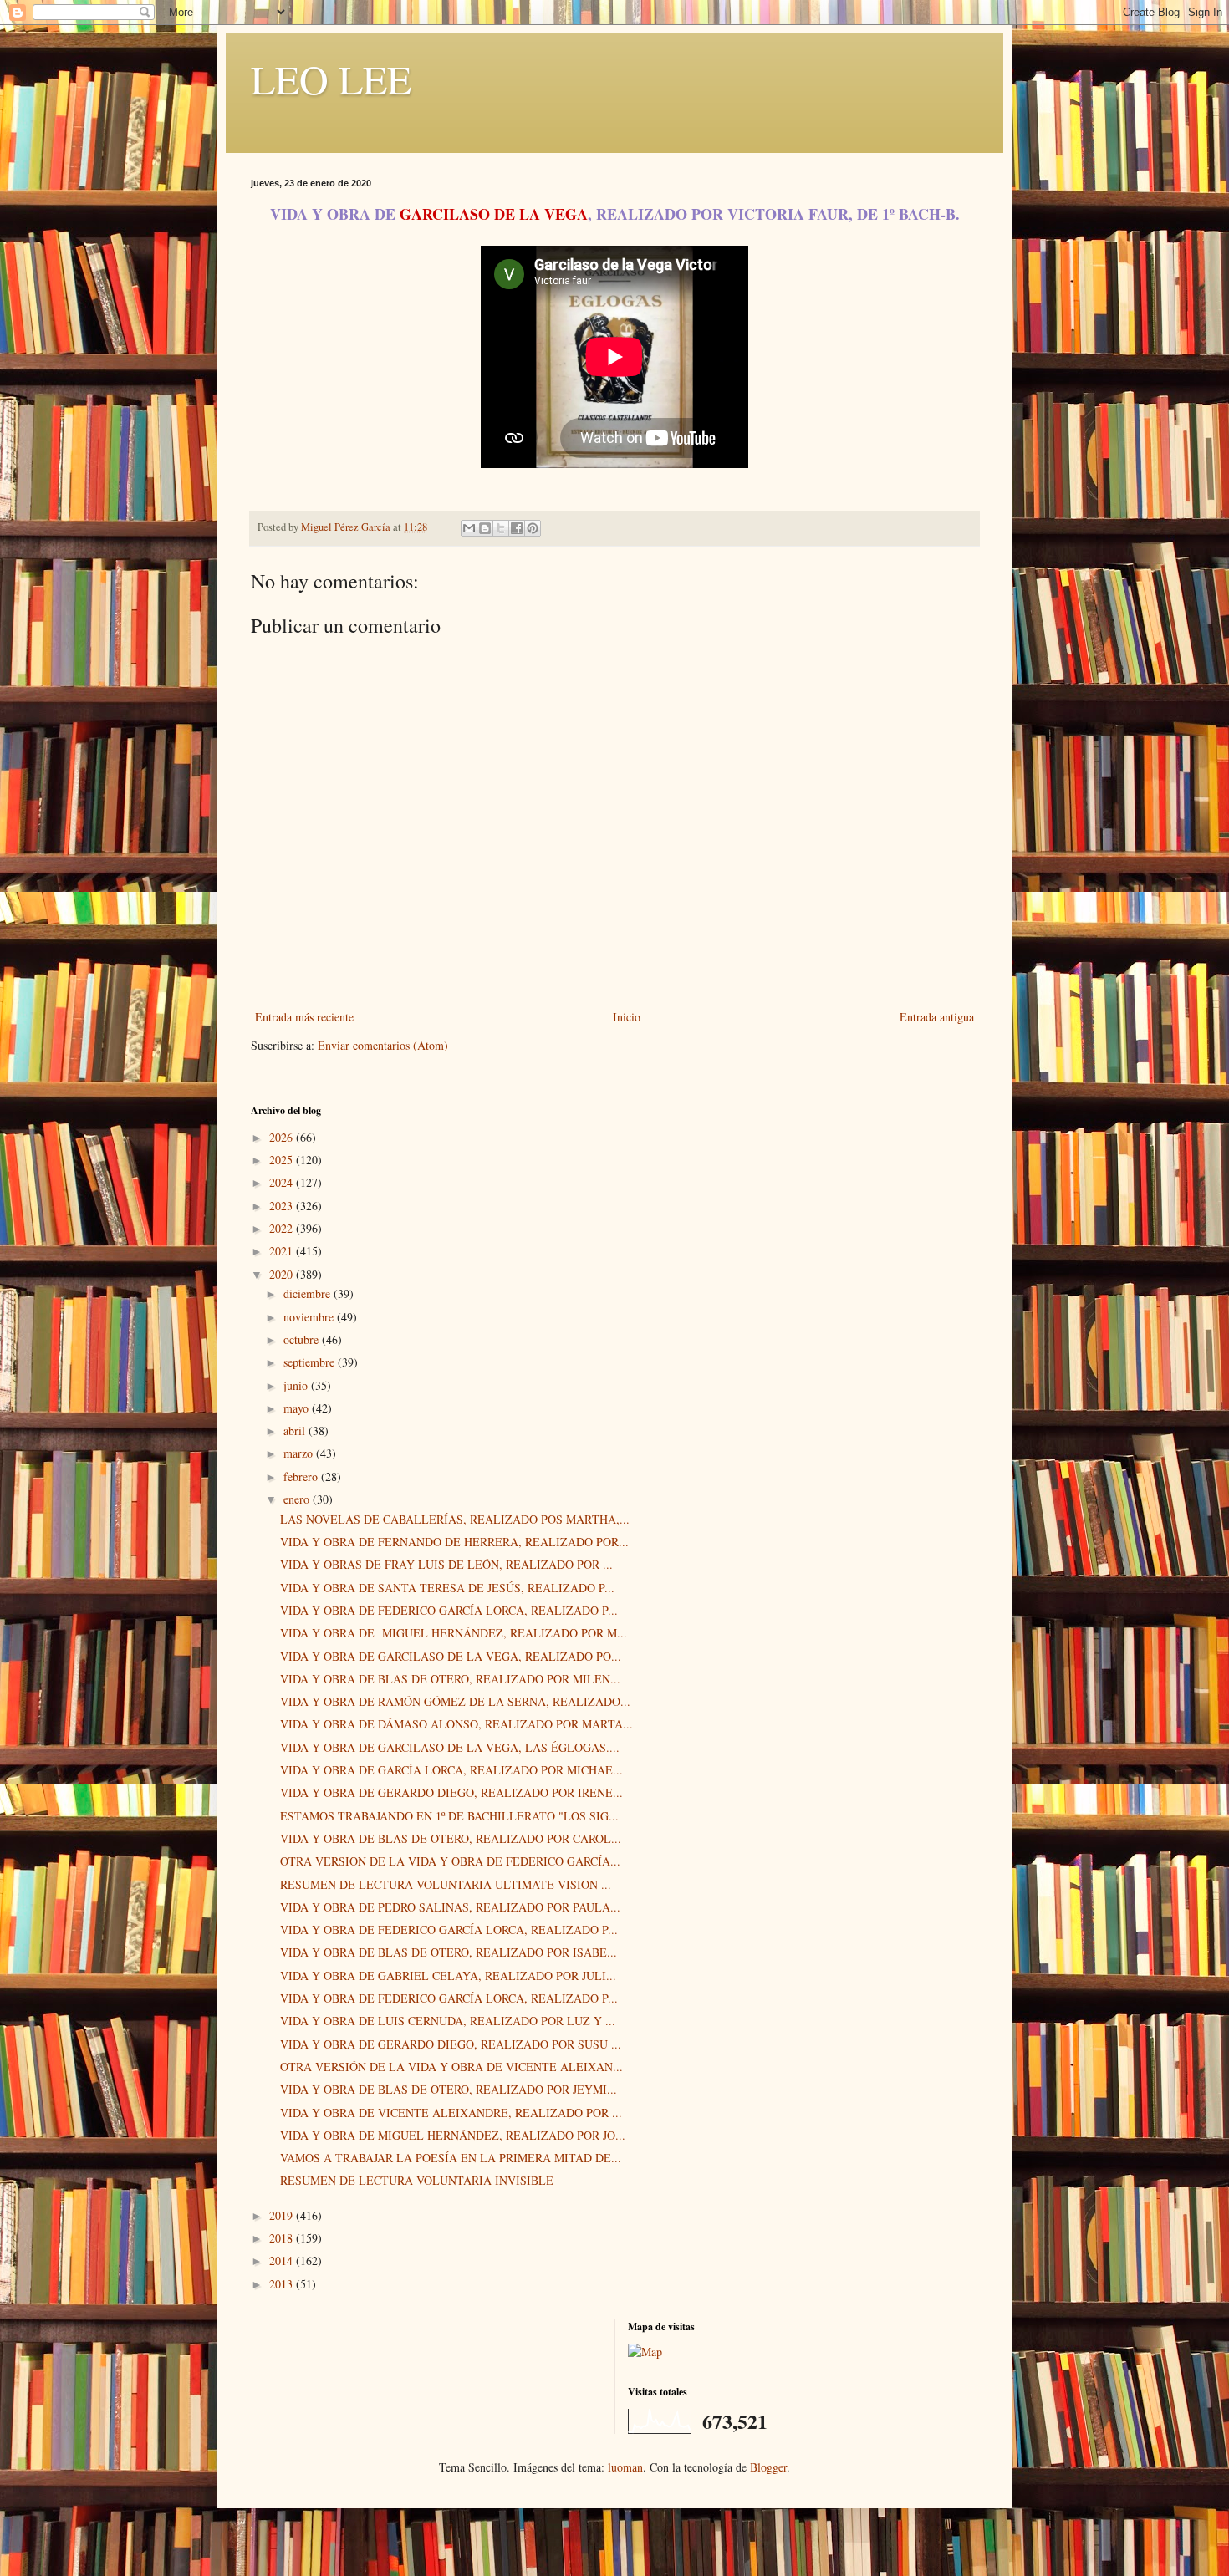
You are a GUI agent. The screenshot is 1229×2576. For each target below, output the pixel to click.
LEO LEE (331, 79)
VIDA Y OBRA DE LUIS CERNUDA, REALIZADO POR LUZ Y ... (448, 2021)
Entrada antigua (937, 1017)
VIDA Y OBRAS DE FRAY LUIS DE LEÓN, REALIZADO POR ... (446, 1564)
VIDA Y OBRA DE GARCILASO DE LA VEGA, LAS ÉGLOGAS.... (450, 1747)
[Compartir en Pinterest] (533, 528)
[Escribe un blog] (485, 528)
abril (296, 1431)
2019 (283, 2215)
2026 (283, 1137)
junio (297, 1385)
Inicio (627, 1017)
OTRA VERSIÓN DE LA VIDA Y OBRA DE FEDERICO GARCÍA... (450, 1861)
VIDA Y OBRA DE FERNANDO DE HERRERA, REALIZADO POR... (454, 1542)
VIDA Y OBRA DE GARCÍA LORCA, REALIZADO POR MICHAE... (451, 1770)
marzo (300, 1453)
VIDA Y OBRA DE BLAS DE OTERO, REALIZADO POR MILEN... (450, 1679)
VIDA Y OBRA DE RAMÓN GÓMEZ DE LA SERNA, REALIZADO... (455, 1701)
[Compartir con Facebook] (517, 528)
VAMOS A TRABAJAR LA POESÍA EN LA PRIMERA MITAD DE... (451, 2158)
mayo (298, 1408)
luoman (625, 2467)
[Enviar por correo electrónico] (469, 528)
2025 (283, 1160)
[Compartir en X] (501, 528)
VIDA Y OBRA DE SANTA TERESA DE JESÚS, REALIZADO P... (447, 1588)
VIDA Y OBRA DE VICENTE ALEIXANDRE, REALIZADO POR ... (451, 2113)
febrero (302, 1476)
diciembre (309, 1293)
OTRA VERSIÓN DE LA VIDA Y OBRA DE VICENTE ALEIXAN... (451, 2067)
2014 (283, 2260)
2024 (283, 1182)
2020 (283, 1274)
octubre (303, 1339)
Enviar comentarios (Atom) (383, 1045)
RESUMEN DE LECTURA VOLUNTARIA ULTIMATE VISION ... (446, 1884)
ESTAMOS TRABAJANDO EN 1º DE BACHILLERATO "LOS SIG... (449, 1816)
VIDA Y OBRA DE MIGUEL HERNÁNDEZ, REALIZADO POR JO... (453, 2135)
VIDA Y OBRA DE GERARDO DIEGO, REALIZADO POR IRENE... (451, 1792)
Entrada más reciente (304, 1017)
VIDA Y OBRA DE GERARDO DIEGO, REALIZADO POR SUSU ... (451, 2044)
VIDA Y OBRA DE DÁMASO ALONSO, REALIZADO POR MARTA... (456, 1724)
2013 (283, 2284)
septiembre (311, 1362)
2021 (283, 1251)
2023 (283, 1206)
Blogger (768, 2467)
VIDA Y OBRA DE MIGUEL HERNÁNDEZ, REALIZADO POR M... (454, 1633)
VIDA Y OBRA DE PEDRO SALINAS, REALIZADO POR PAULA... (450, 1907)
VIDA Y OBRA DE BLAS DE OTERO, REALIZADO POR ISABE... (449, 1952)
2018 (283, 2238)
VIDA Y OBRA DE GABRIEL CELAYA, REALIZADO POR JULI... (448, 1975)
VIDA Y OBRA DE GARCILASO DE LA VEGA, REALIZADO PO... (451, 1656)
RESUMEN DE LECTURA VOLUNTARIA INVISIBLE (417, 2180)
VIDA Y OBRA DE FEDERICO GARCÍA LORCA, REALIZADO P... (449, 1610)
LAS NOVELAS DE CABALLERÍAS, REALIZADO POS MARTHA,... (455, 1519)
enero (298, 1499)
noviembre (310, 1317)
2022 (283, 1228)
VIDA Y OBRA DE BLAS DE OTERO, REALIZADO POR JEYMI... (449, 2089)
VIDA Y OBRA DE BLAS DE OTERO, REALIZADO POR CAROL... (451, 1838)
